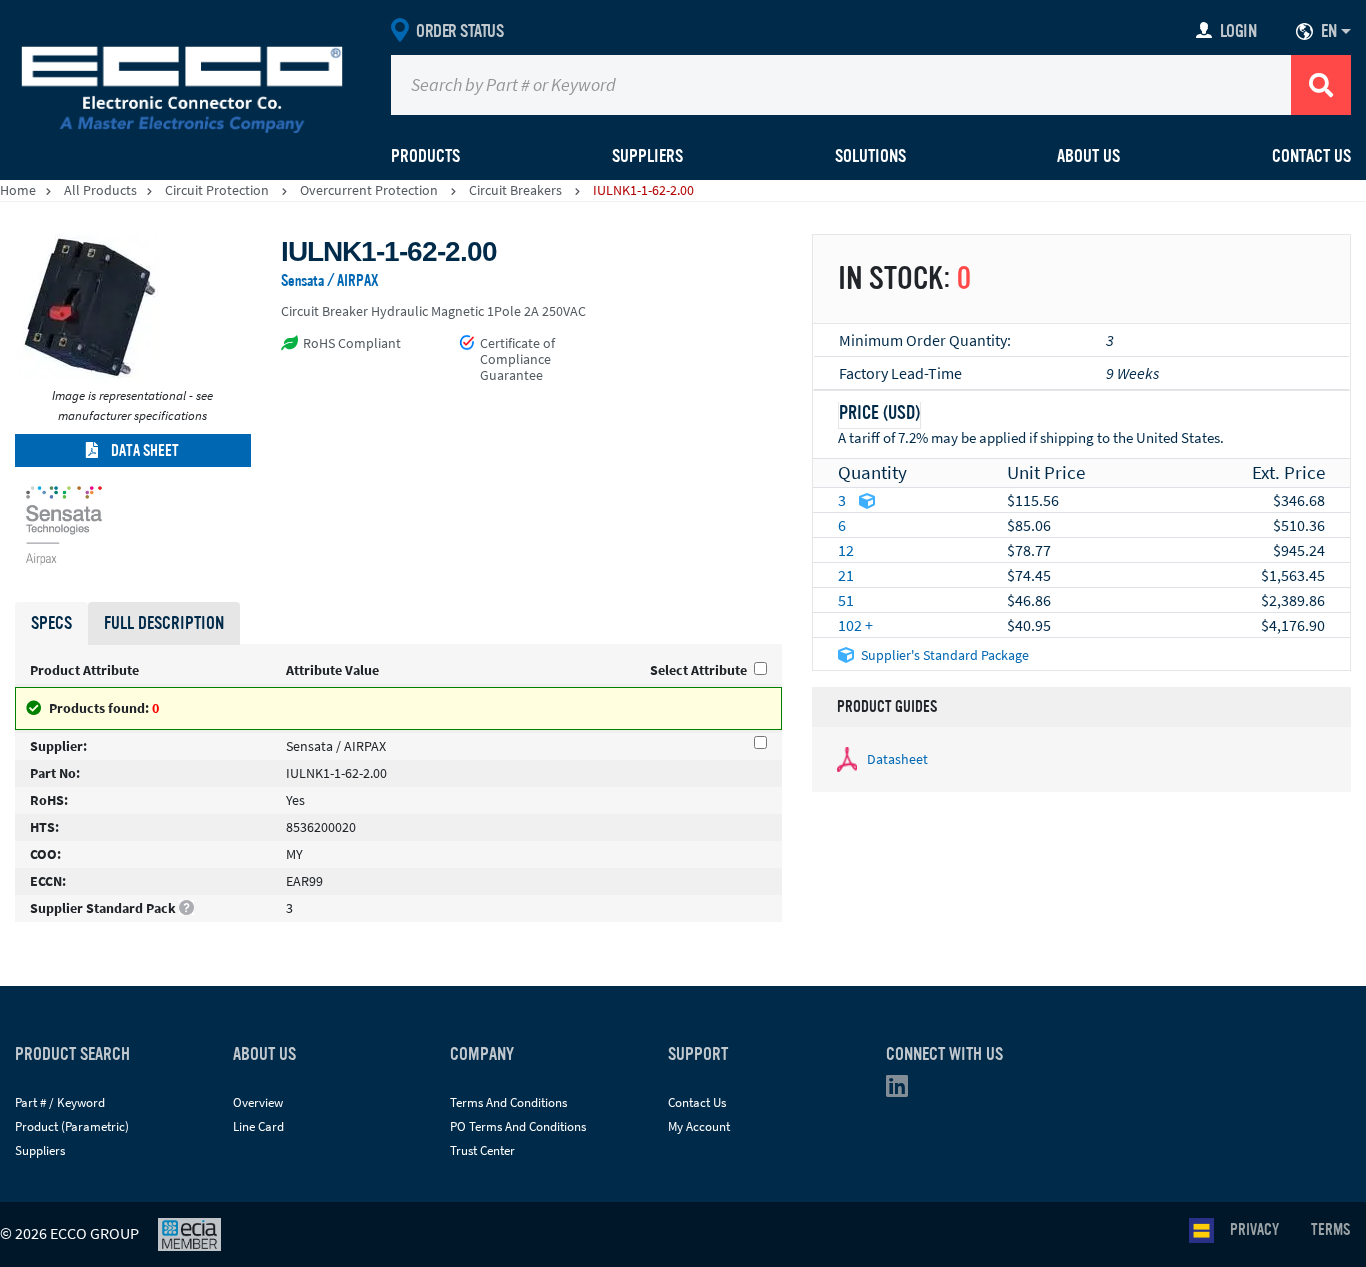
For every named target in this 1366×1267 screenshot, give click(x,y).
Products (425, 156)
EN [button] (1328, 31)
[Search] (1321, 85)
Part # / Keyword (60, 1102)
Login (1238, 31)
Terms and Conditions (508, 1102)
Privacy (1254, 1230)
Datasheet (897, 759)
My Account (699, 1126)
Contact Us (1311, 156)
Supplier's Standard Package (945, 655)
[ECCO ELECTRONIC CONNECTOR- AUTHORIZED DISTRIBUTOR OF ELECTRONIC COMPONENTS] (182, 85)
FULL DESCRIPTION (164, 623)
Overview (258, 1102)
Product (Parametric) (72, 1126)
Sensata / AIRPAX (330, 281)
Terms (1330, 1230)
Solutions (870, 156)
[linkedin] (903, 1090)
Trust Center (482, 1150)
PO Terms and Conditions (518, 1126)
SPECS (51, 623)
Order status (459, 31)
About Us (1088, 156)
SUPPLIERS (647, 156)
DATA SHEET (143, 451)
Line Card (258, 1126)
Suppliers (40, 1150)
